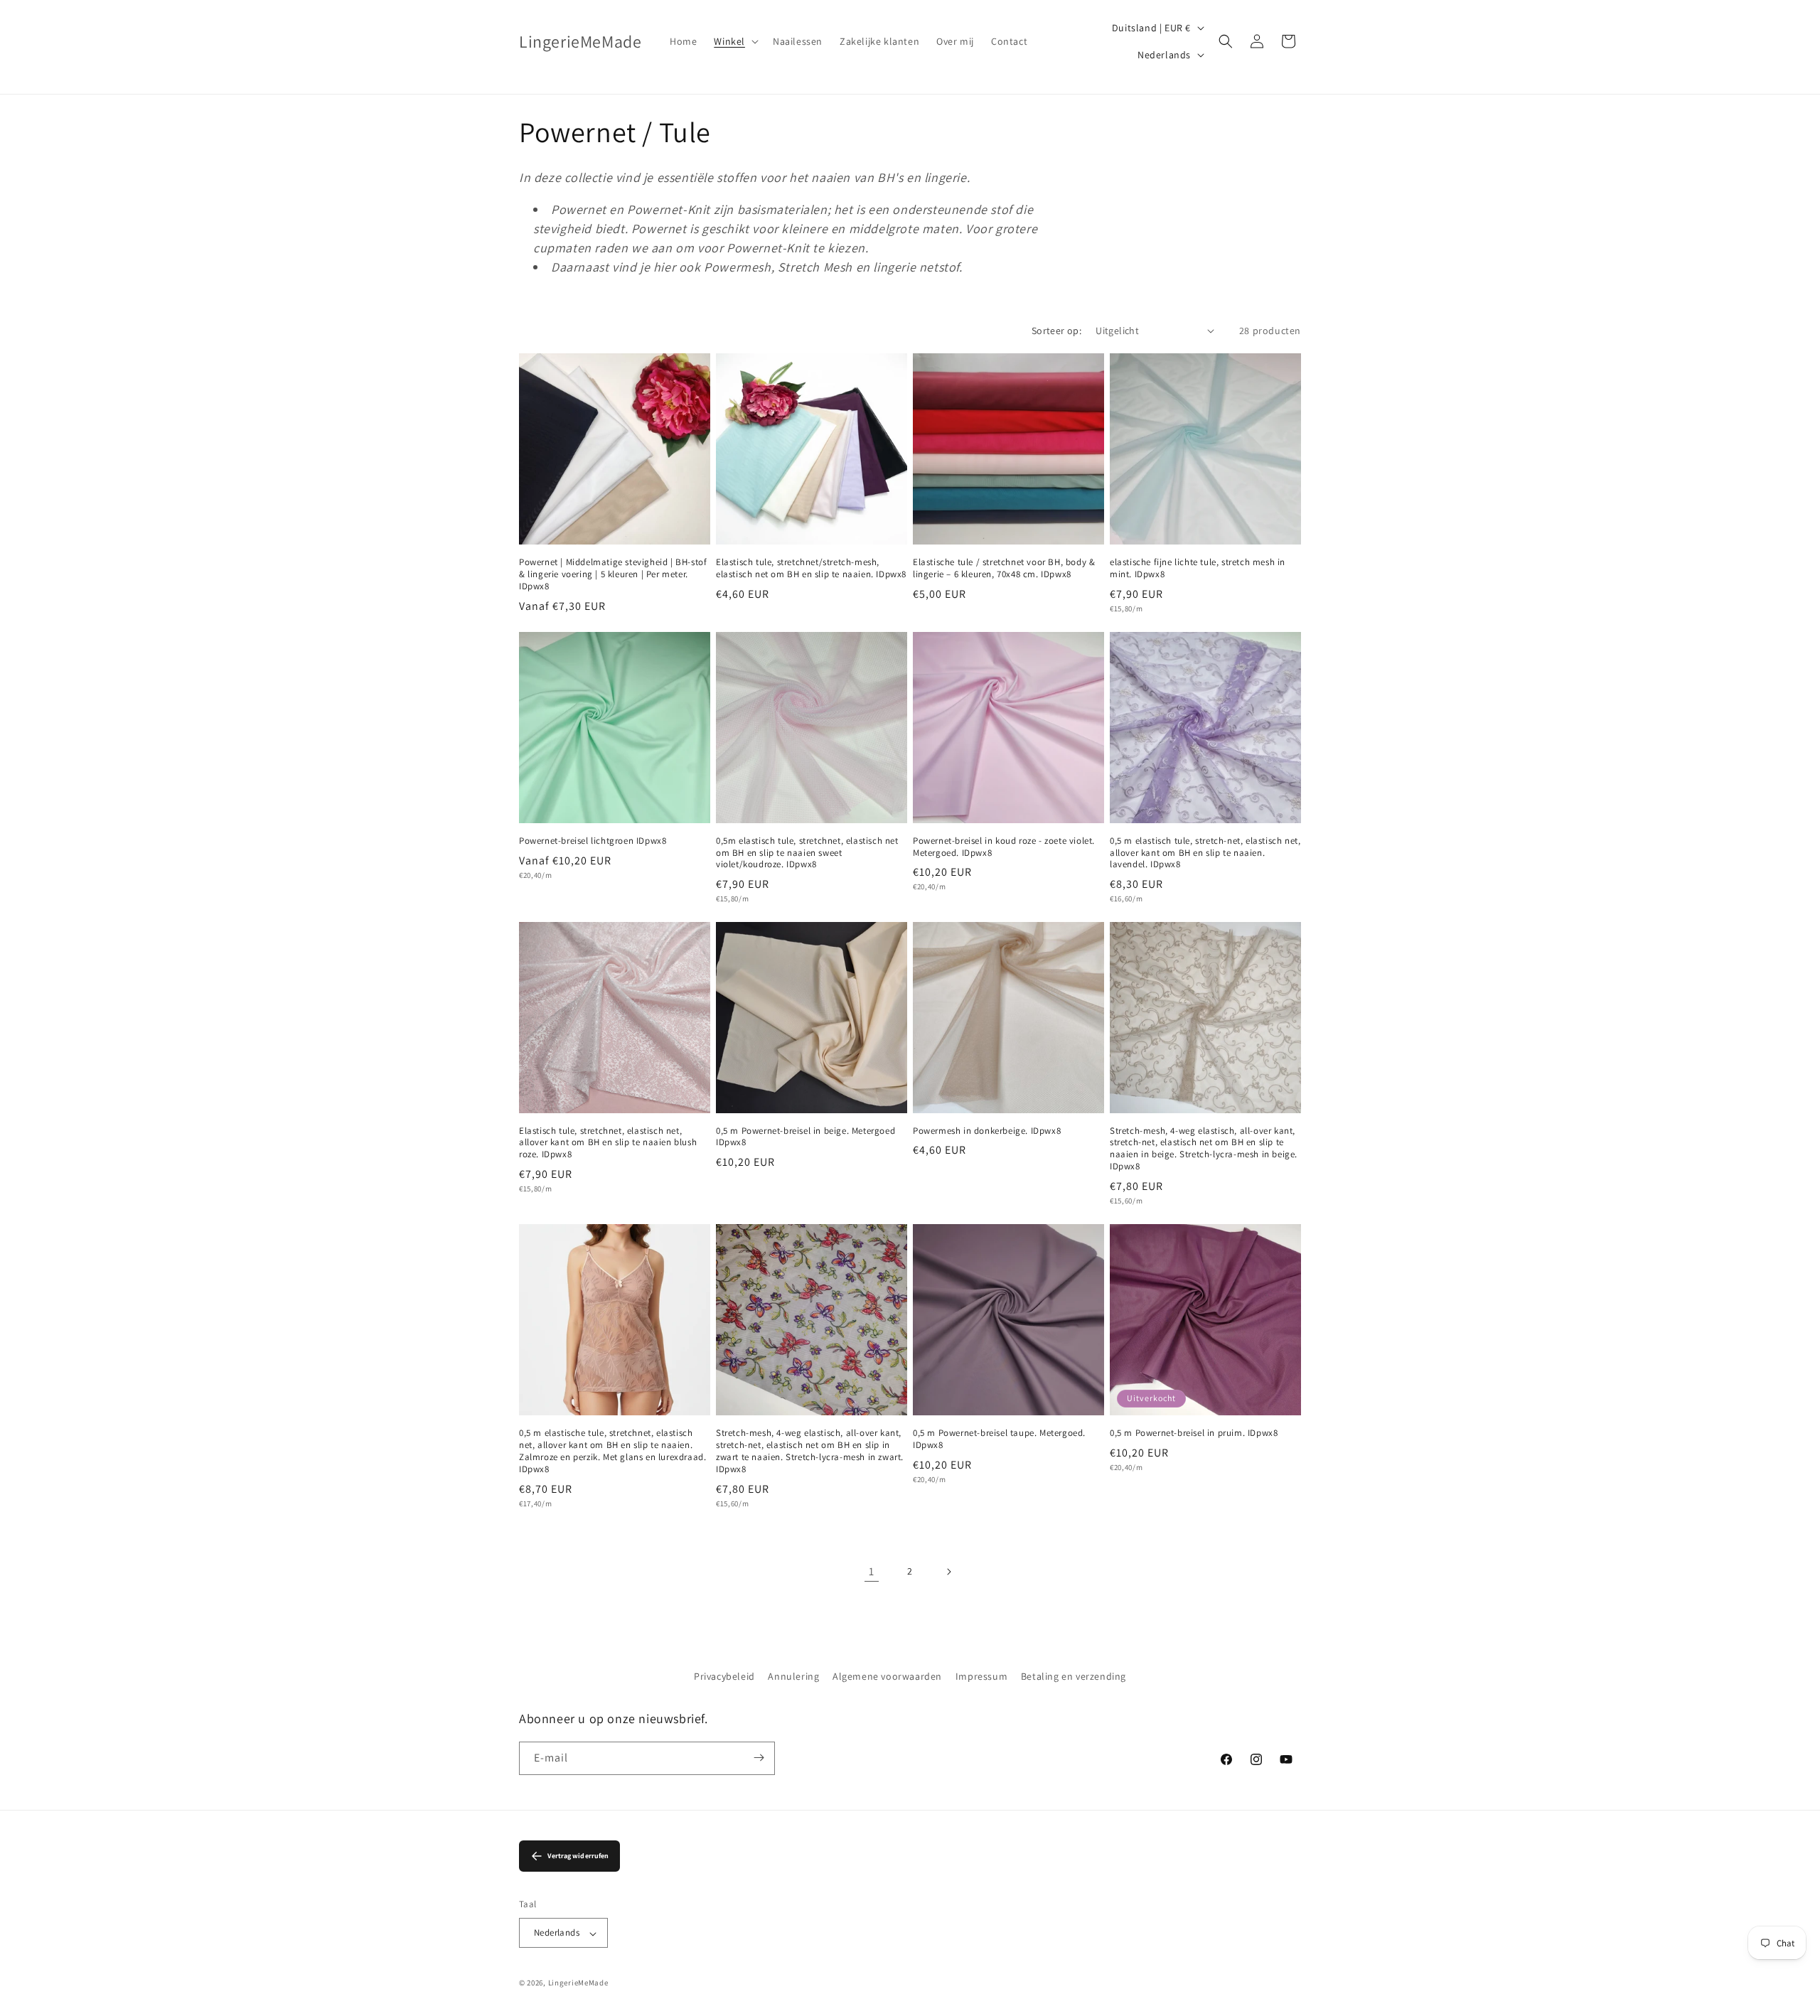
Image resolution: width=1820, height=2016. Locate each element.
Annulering (793, 1676)
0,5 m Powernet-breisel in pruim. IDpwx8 (1194, 1433)
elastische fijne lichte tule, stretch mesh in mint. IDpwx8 (1198, 568)
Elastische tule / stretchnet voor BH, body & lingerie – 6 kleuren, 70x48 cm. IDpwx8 (1004, 568)
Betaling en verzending (1074, 1676)
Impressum (981, 1676)
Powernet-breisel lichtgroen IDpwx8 (593, 841)
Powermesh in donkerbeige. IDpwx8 (987, 1131)
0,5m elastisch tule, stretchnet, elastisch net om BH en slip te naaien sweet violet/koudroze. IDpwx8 (807, 853)
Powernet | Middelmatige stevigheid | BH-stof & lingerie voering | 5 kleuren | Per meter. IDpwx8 (613, 574)
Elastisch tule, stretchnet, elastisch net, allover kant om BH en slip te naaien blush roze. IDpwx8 (608, 1143)
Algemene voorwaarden (887, 1676)
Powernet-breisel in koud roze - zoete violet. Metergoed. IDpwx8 (1004, 847)
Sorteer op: (1056, 331)
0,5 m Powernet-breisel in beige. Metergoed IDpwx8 (805, 1137)
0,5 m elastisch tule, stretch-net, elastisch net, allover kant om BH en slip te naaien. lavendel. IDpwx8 (1205, 853)
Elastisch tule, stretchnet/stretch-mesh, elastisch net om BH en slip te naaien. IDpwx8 (811, 568)
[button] (735, 41)
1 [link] (872, 1571)
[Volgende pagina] (948, 1572)
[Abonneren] (759, 1758)
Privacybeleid (724, 1676)
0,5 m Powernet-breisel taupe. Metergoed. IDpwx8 (999, 1439)
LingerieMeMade (578, 1983)
